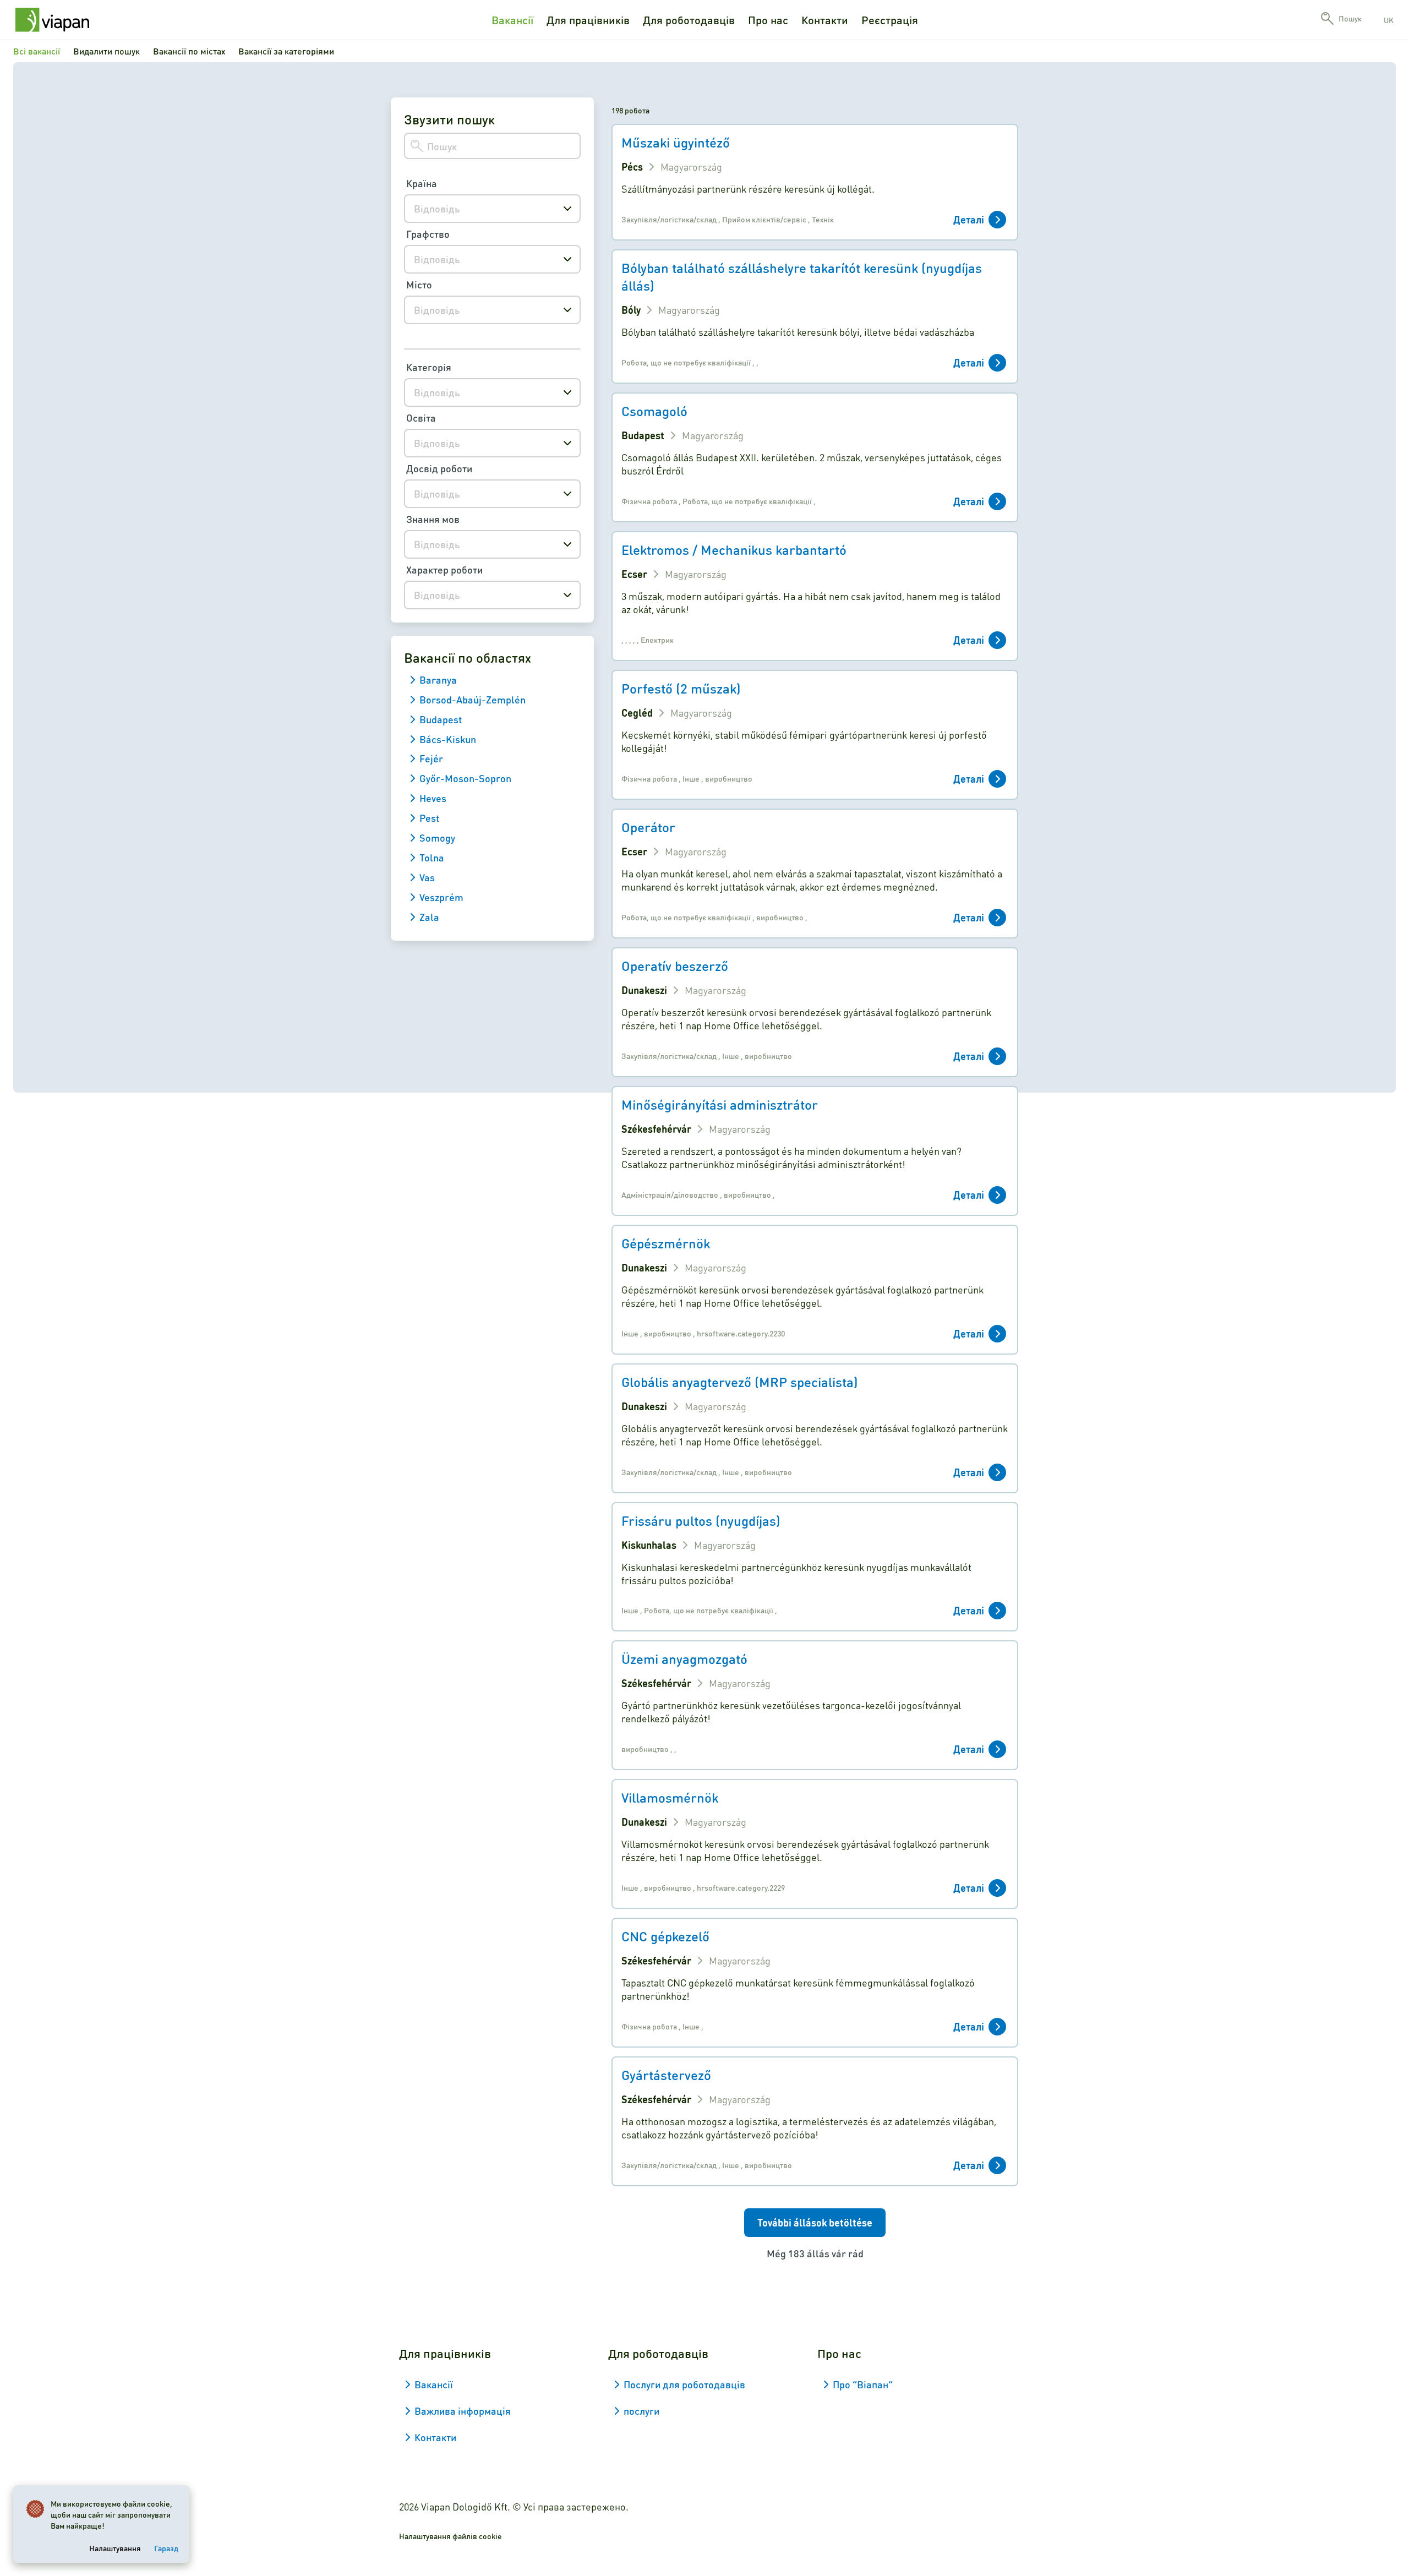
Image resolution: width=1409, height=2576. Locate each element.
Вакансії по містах (189, 51)
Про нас (768, 20)
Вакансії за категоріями (286, 51)
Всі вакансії (37, 51)
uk (1389, 20)
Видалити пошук (107, 51)
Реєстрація (890, 20)
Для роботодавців (689, 20)
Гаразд (166, 2548)
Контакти (825, 20)
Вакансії (512, 20)
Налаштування (115, 2548)
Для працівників (588, 20)
